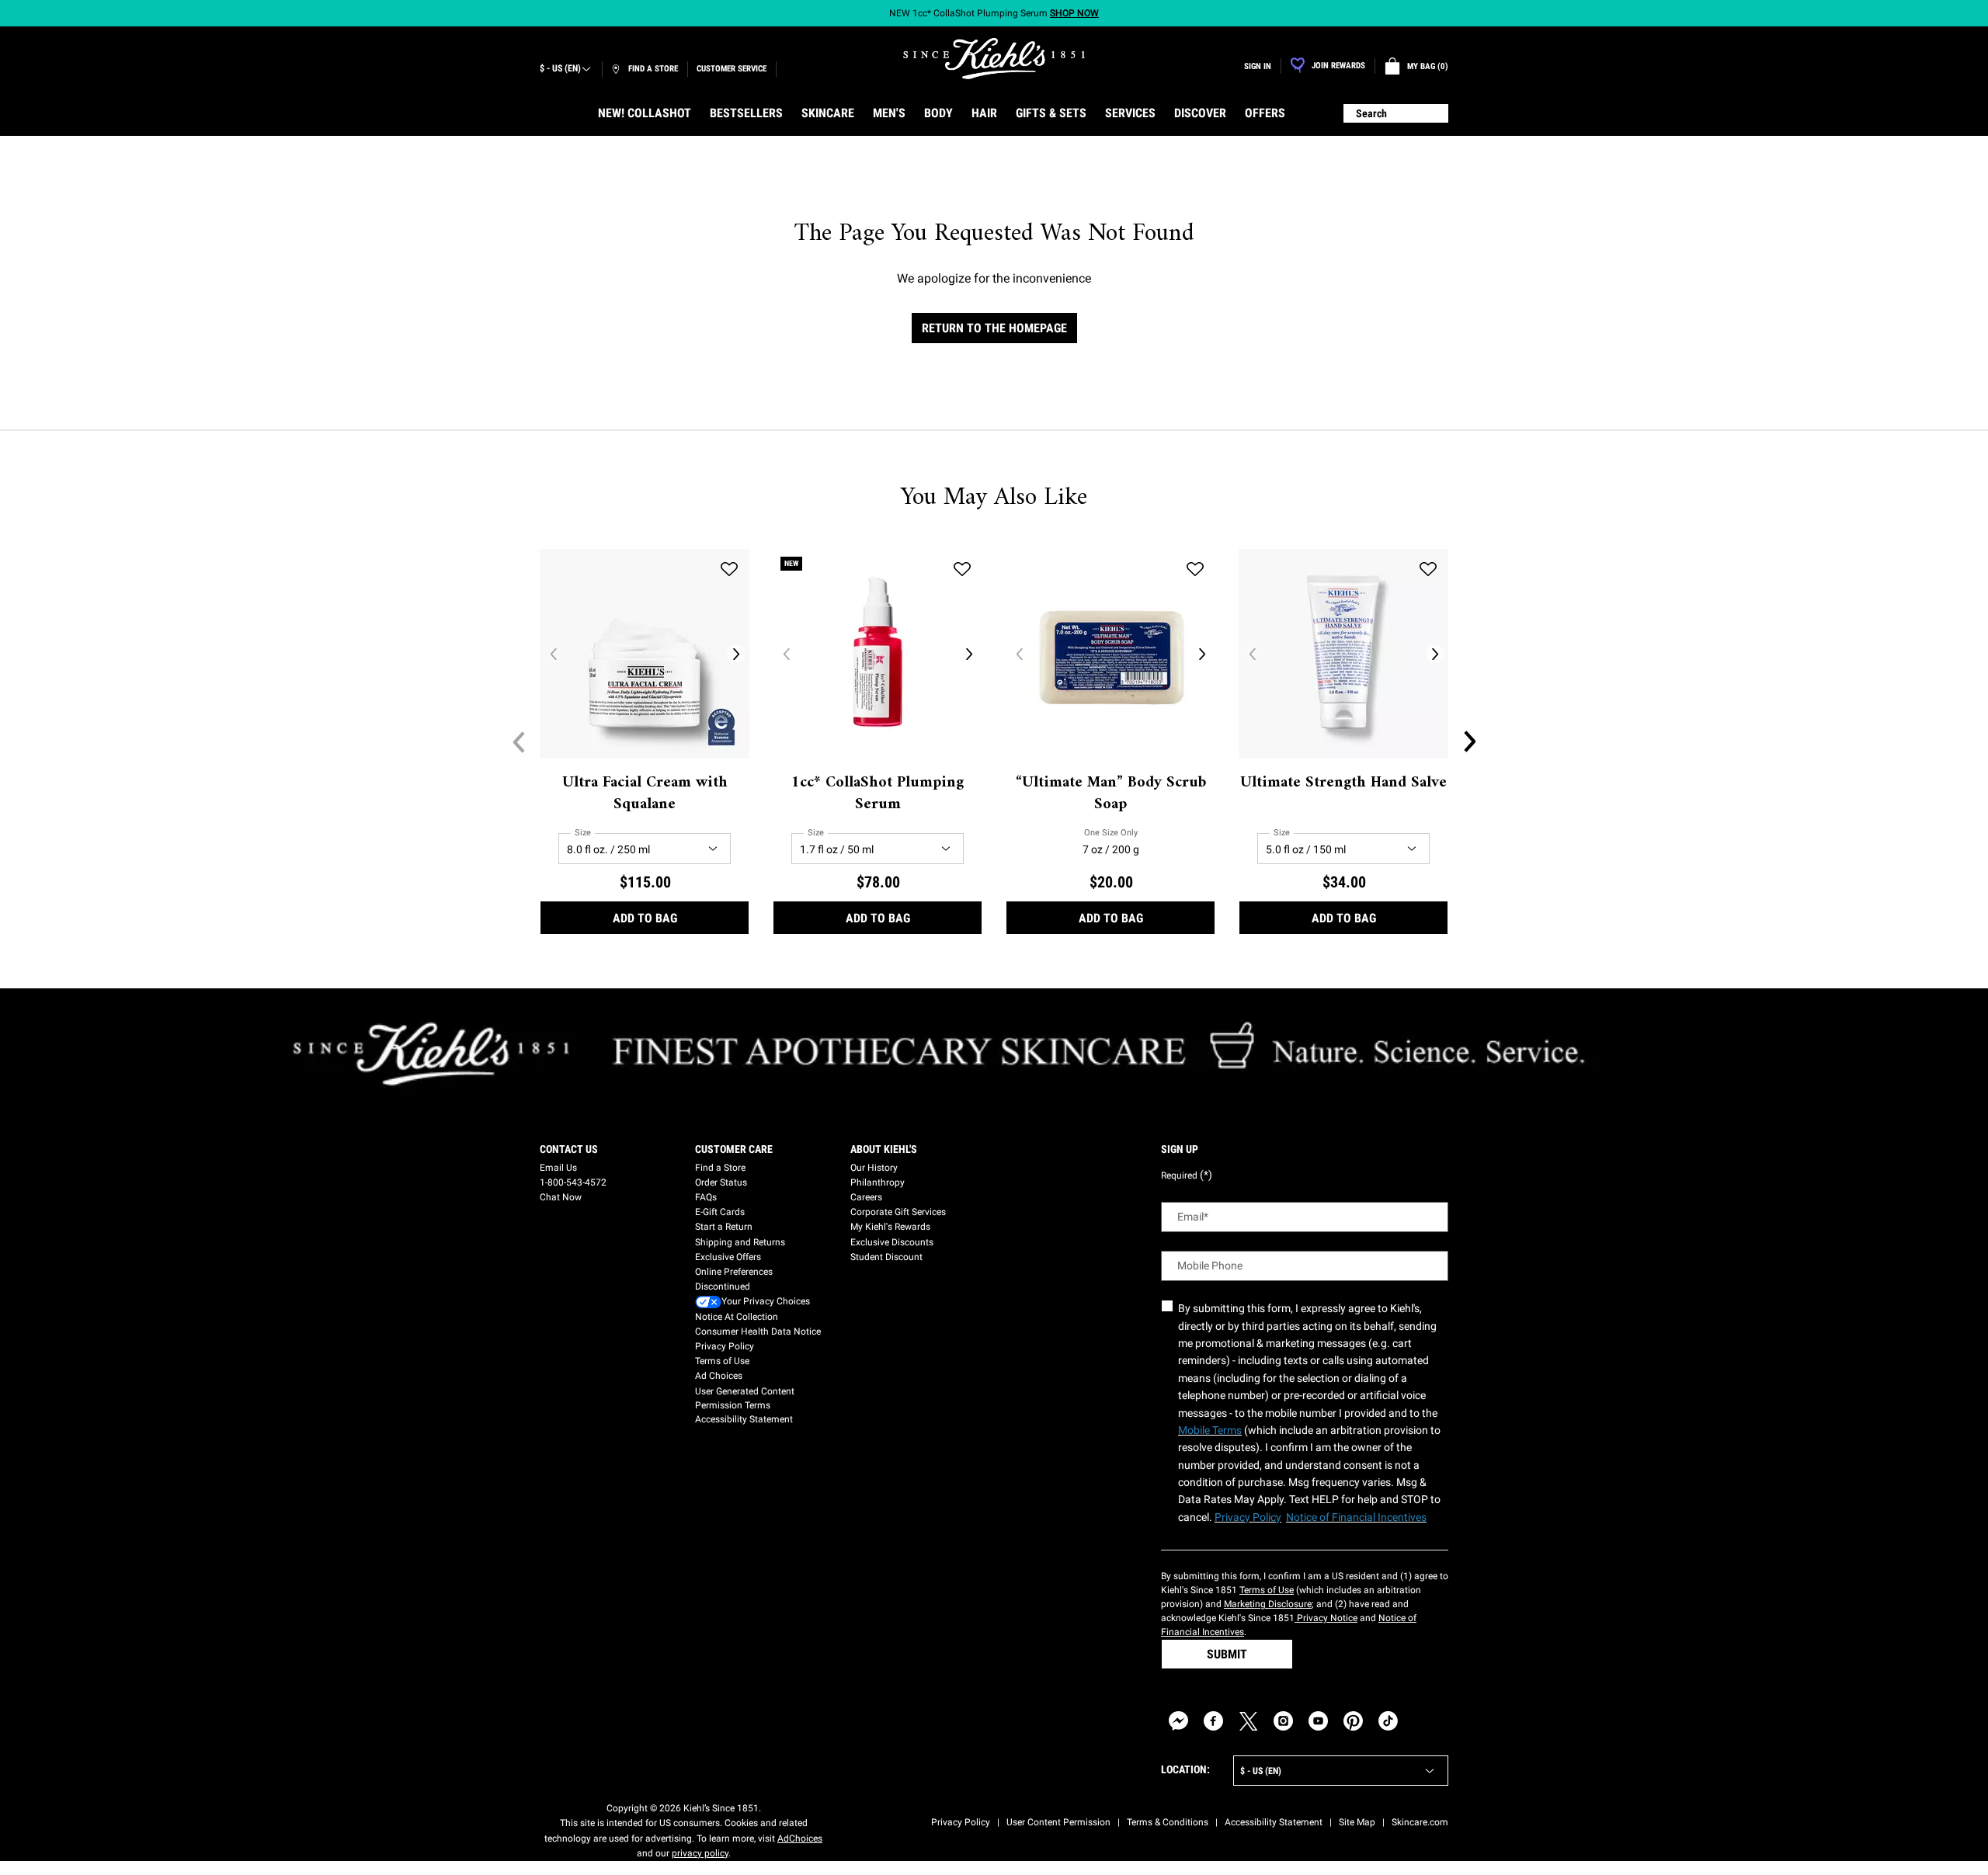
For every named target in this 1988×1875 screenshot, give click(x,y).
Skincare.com (1420, 1822)
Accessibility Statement (744, 1419)
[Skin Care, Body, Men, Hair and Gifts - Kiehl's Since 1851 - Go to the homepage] (994, 59)
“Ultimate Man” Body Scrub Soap (1111, 794)
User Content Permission (1058, 1822)
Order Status (721, 1182)
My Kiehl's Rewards (890, 1227)
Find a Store (720, 1168)
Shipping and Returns (740, 1242)
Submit (1227, 1654)
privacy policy (700, 1853)
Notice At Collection (737, 1317)
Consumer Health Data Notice (758, 1332)
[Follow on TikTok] (1388, 1721)
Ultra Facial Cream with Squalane (645, 794)
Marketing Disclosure (1268, 1604)
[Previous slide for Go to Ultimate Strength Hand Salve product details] (1252, 654)
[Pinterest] (1353, 1721)
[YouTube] (1318, 1721)
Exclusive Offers (728, 1257)
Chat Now (561, 1197)
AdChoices (800, 1839)
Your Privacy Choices (766, 1301)
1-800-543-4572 (573, 1182)
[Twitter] (1248, 1721)
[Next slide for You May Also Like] (1469, 741)
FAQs (706, 1197)
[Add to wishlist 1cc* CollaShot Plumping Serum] (962, 569)
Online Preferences (734, 1272)
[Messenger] (1178, 1721)
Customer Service (732, 69)
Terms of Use (722, 1361)
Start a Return (724, 1227)
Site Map (1357, 1822)
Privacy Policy (725, 1346)
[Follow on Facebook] (1213, 1721)
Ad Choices (719, 1376)
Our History (874, 1168)
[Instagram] (1283, 1721)
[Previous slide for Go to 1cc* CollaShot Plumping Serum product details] (786, 654)
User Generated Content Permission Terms (745, 1398)
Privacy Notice (1326, 1618)
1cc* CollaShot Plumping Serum (878, 794)
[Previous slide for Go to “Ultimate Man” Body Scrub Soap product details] (1019, 654)
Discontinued (723, 1286)
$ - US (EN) (560, 68)
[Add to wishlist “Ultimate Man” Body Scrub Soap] (1195, 569)
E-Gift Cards (720, 1212)
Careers (866, 1197)
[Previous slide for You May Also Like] (519, 741)
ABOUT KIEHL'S (884, 1149)
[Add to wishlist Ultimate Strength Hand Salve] (1428, 569)
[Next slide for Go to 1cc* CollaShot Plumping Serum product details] (969, 654)
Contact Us (569, 1149)
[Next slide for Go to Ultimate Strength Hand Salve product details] (1435, 654)
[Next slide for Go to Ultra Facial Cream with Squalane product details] (736, 654)
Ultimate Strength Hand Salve (1343, 783)
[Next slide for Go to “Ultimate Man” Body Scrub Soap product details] (1202, 654)
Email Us (558, 1168)
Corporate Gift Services (898, 1212)
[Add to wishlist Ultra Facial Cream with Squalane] (729, 569)
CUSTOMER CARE (734, 1149)
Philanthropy (878, 1182)
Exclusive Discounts (892, 1242)
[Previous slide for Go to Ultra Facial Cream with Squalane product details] (553, 654)
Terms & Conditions (1168, 1822)
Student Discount (886, 1257)
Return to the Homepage (994, 328)
